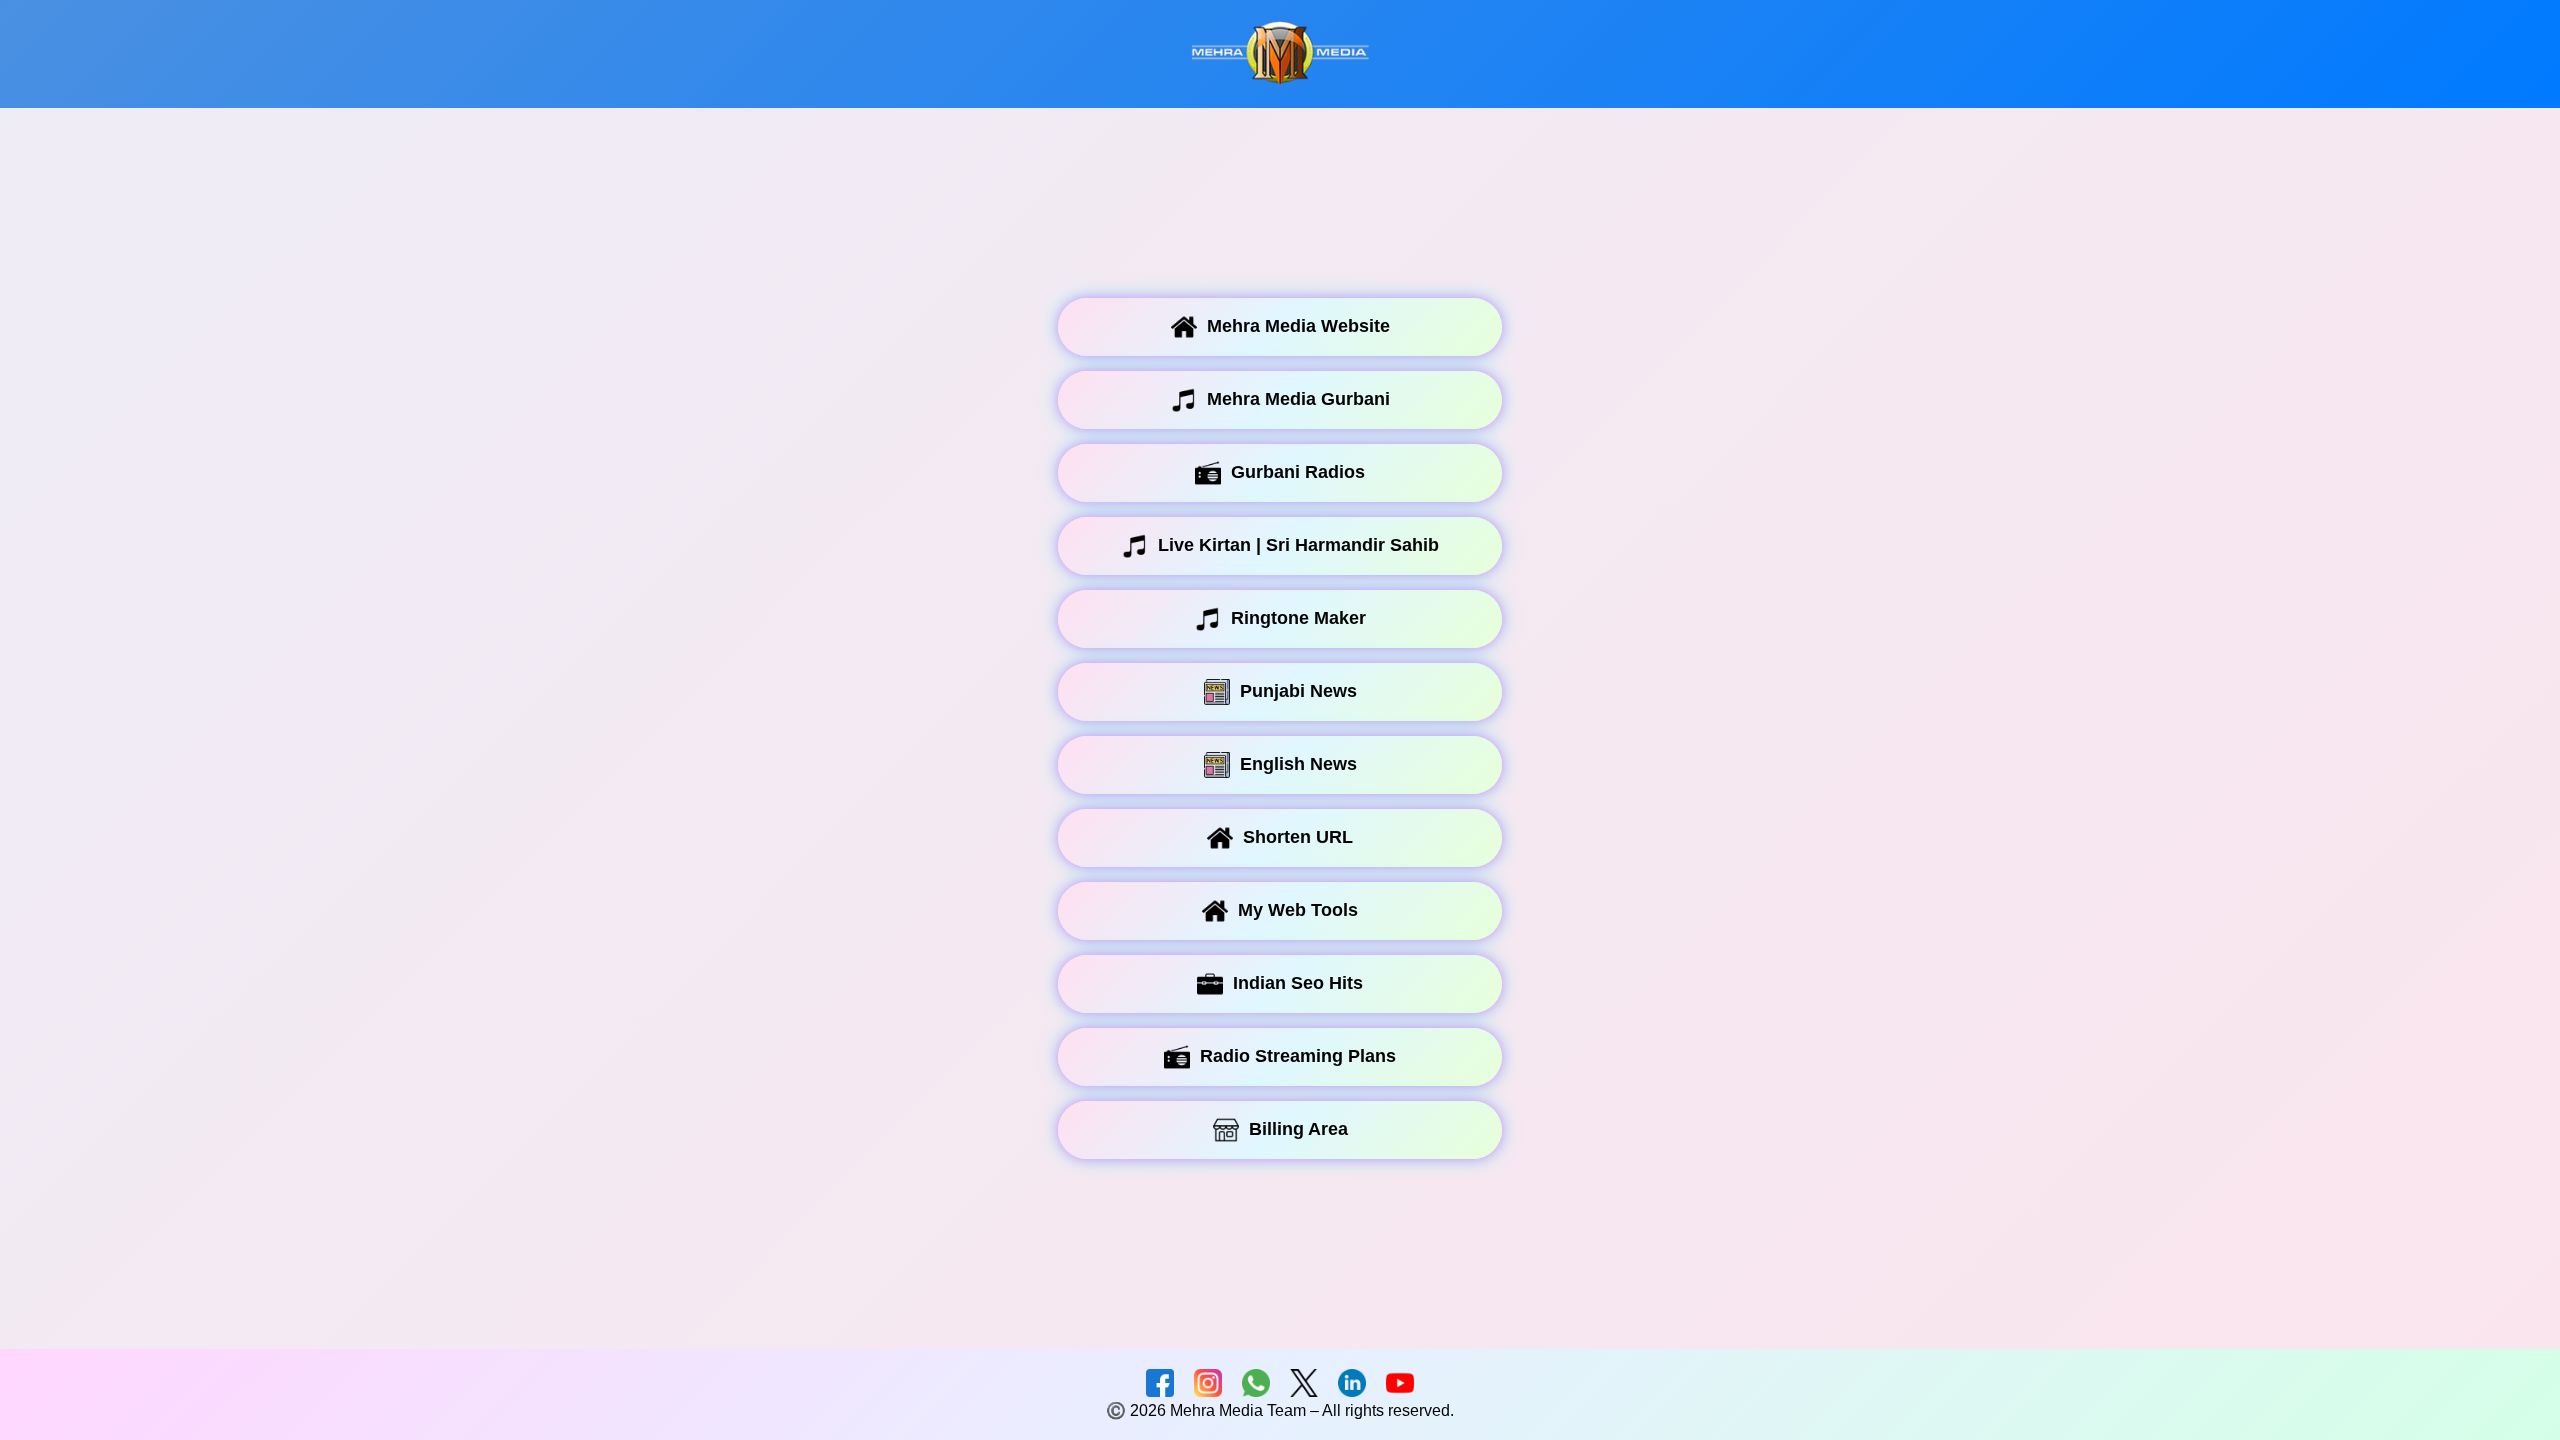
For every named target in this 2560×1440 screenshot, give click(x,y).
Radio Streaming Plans (1298, 1056)
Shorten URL (1298, 837)
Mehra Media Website (1298, 326)
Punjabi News (1298, 691)
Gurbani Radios (1298, 472)
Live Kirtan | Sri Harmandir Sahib (1298, 545)
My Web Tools (1298, 910)
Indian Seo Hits (1298, 983)
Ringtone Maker (1298, 618)
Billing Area (1298, 1129)
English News (1298, 764)
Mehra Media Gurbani (1298, 399)
